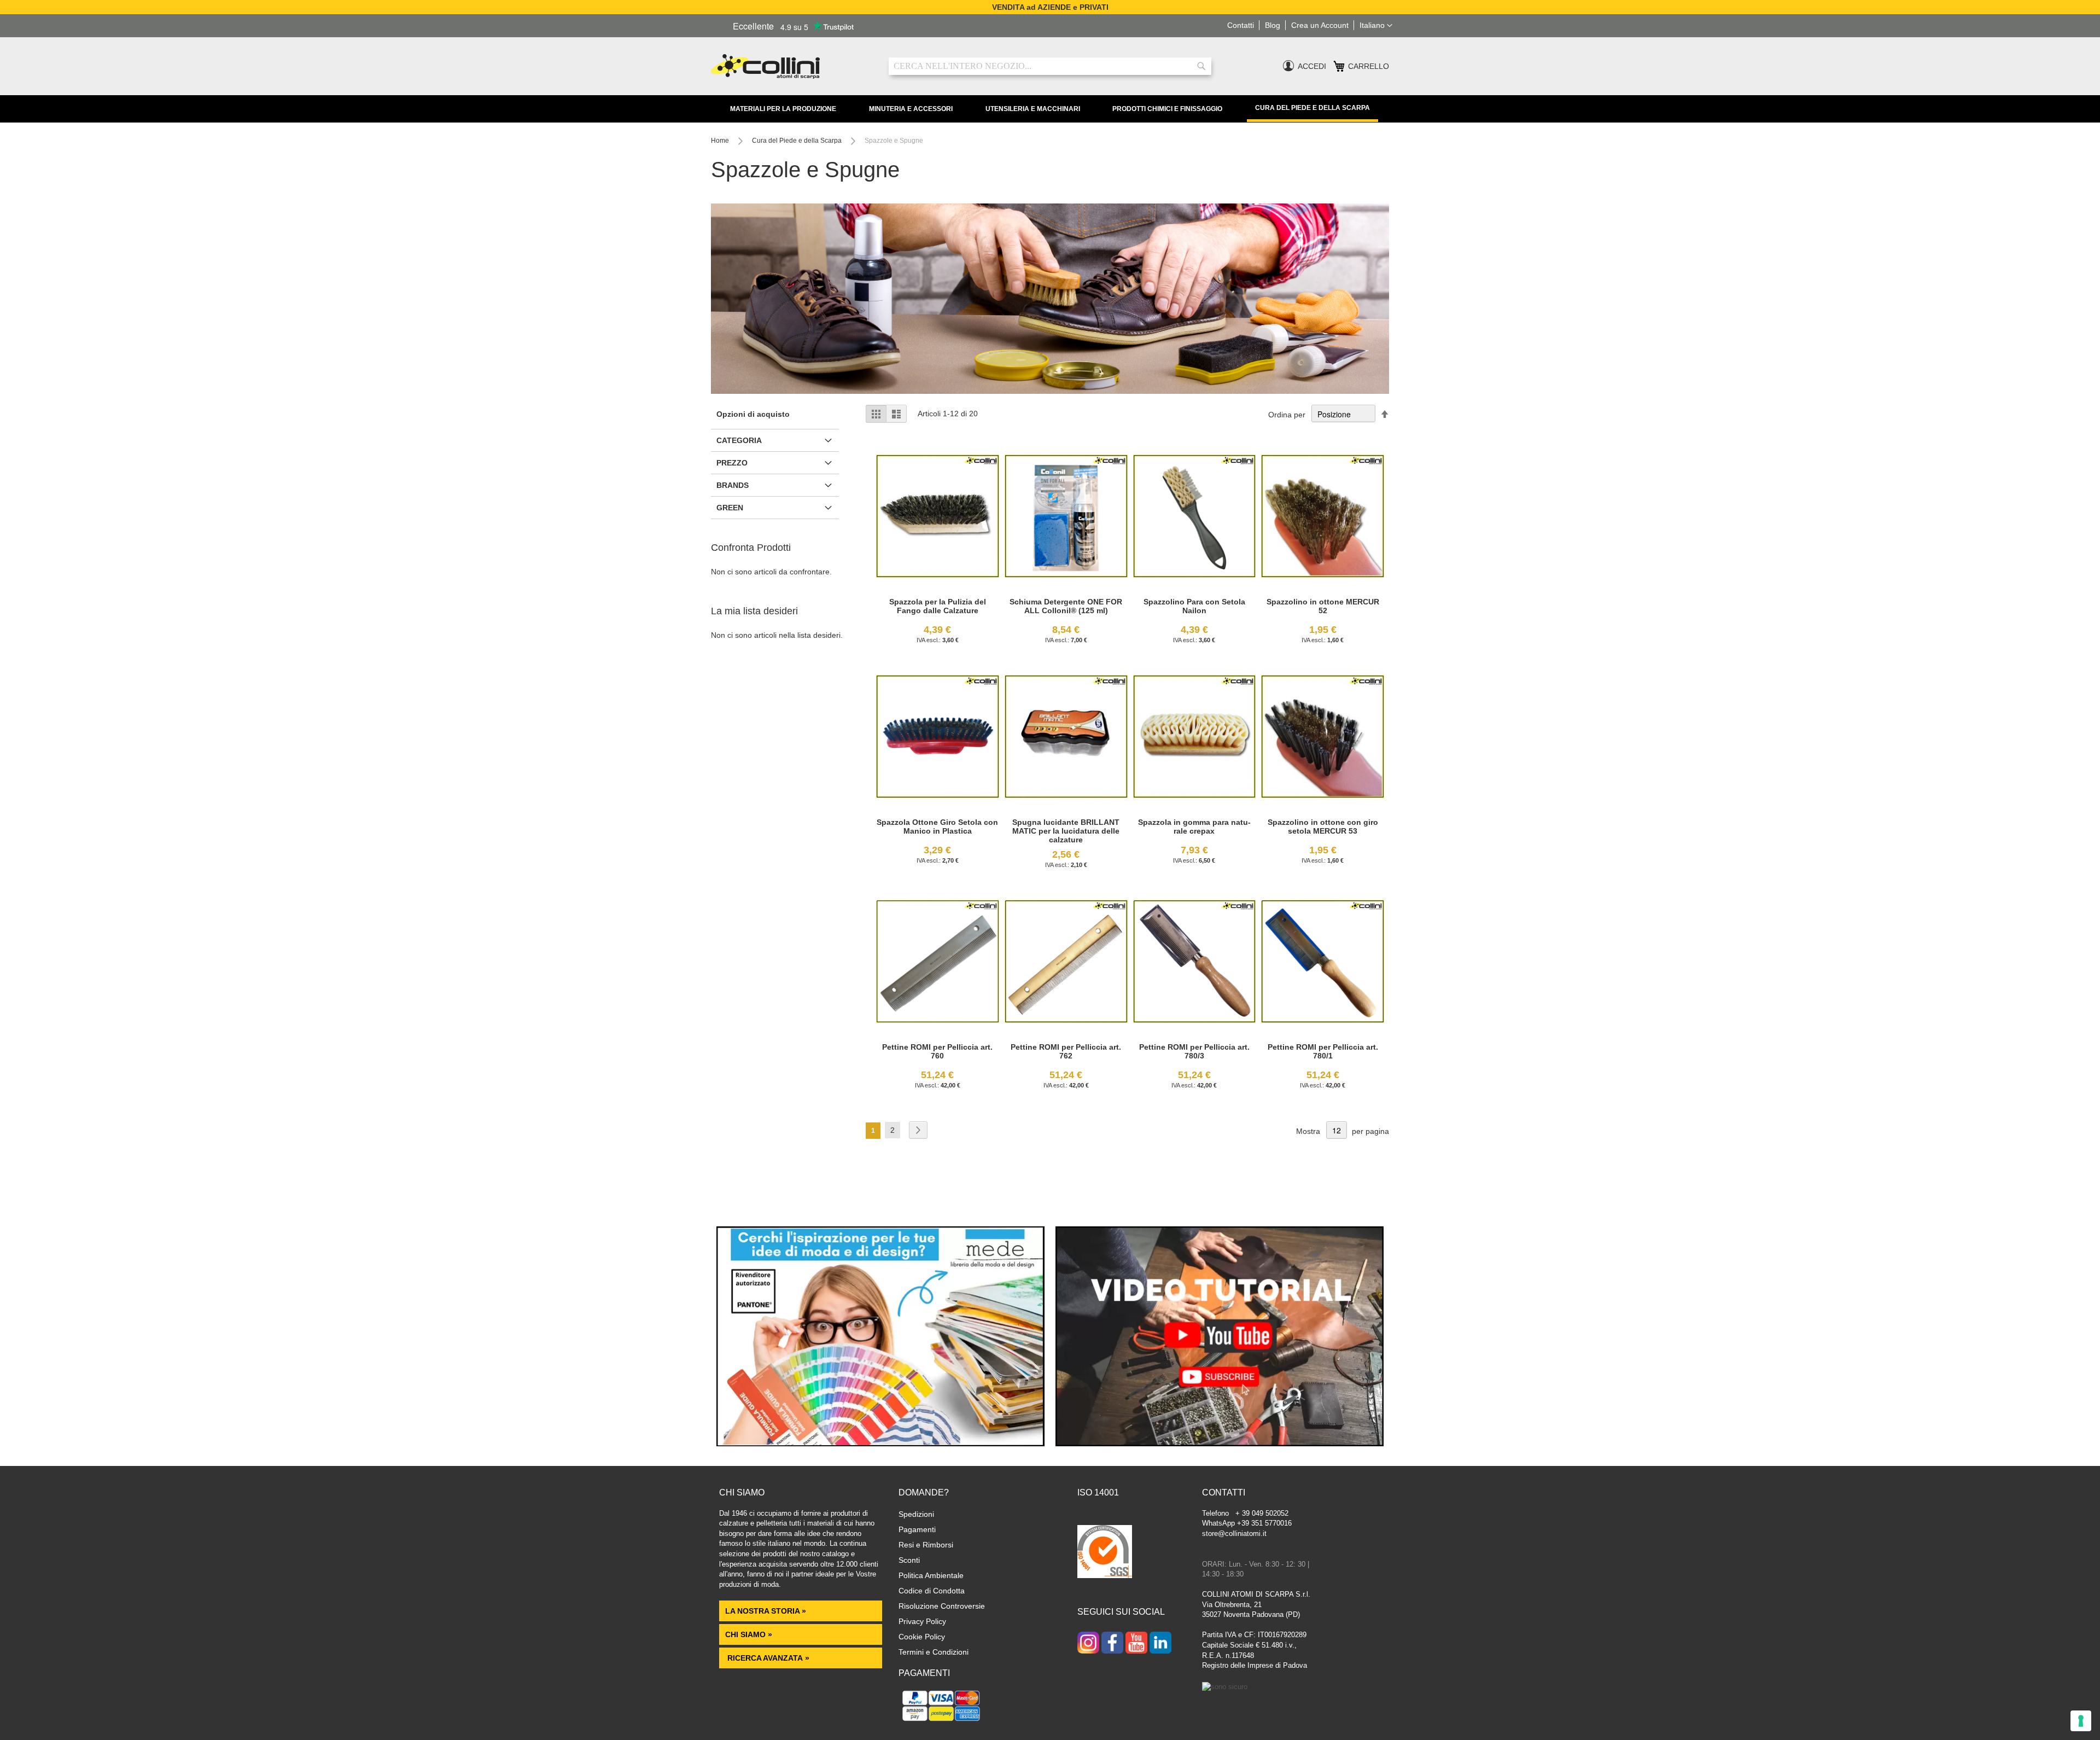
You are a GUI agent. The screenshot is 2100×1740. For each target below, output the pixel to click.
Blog (1273, 25)
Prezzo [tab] (732, 463)
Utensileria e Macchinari (1033, 109)
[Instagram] (1088, 1644)
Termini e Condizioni (934, 1652)
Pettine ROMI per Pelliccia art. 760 (937, 1051)
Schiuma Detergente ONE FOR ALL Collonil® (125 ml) (1066, 606)
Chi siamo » (749, 1634)
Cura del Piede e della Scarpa (1312, 108)
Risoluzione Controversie (942, 1606)
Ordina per (1287, 415)
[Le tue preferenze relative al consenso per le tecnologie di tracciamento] (2081, 1721)
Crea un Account (1320, 25)
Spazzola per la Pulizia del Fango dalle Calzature (938, 606)
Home (721, 141)
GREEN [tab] (730, 508)
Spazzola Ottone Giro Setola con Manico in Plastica (937, 827)
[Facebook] (1112, 1644)
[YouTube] (1136, 1644)
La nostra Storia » (766, 1611)
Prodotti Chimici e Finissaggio (1167, 109)
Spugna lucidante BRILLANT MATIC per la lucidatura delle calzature (1066, 831)
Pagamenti (917, 1529)
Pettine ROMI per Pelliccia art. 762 (1066, 1051)
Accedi (1312, 66)
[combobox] (1050, 66)
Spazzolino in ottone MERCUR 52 (1323, 606)
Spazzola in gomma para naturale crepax (1194, 827)
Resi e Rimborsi (926, 1545)
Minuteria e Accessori (911, 109)
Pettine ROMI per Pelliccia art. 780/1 (1323, 1051)
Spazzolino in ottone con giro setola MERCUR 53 (1323, 827)
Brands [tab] (733, 485)
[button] (1376, 26)
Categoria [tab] (739, 440)
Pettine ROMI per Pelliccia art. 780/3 (1194, 1051)
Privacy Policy (922, 1621)
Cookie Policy (922, 1637)
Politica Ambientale (931, 1575)
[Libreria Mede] (880, 1444)
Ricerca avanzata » (767, 1658)
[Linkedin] (1160, 1644)
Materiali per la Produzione (783, 109)
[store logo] (792, 66)
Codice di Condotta (932, 1591)
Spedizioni (916, 1514)
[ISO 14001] (1105, 1553)
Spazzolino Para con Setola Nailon (1194, 606)
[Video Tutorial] (1220, 1444)
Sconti (909, 1560)
